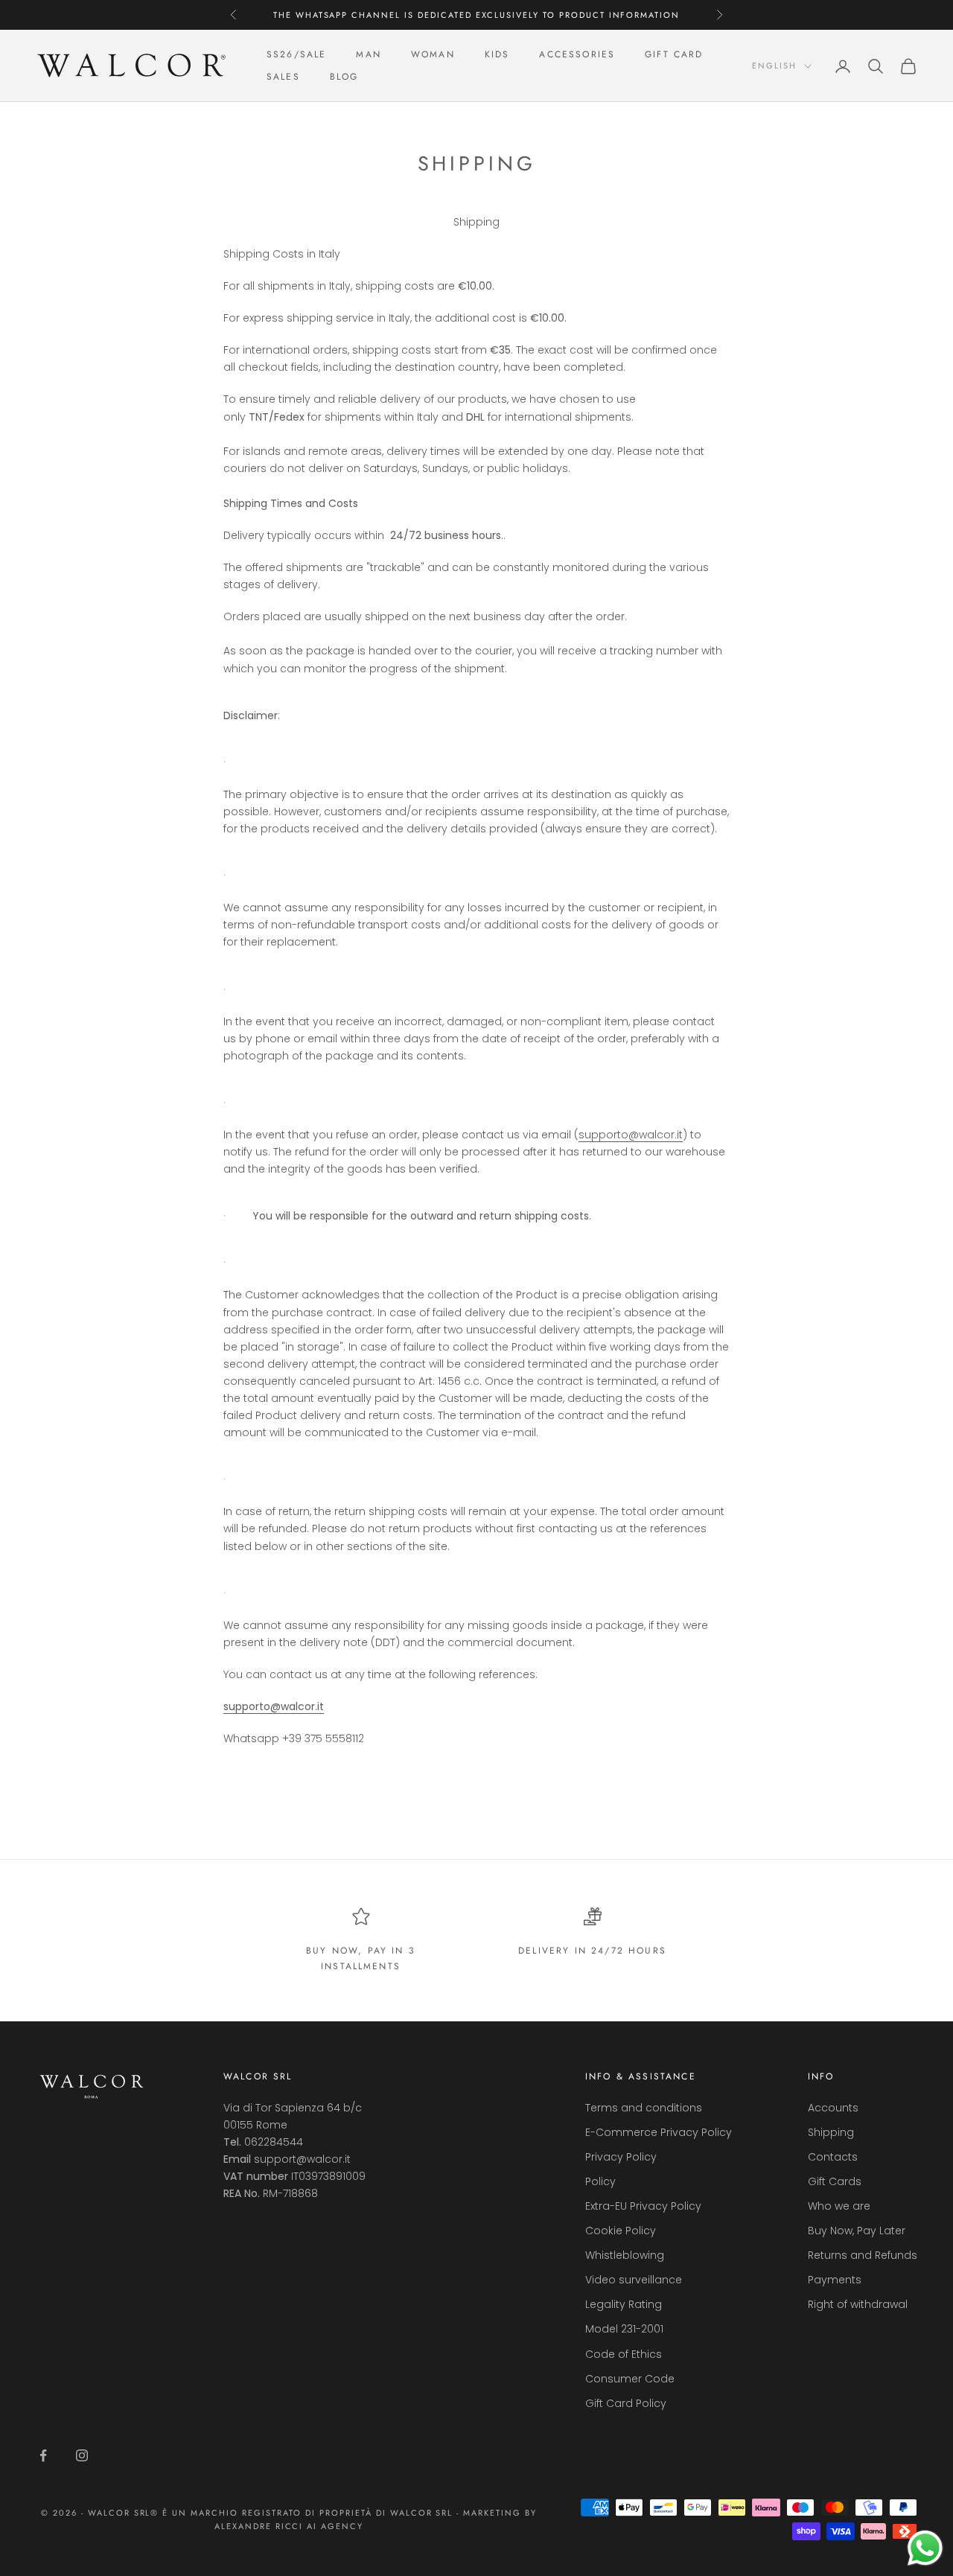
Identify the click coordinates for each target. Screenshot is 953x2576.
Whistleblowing (625, 2255)
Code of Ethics (624, 2354)
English (774, 66)
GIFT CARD (674, 54)
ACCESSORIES (577, 54)
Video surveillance (634, 2280)
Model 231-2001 (624, 2329)
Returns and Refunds (863, 2255)
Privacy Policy (621, 2157)
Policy (600, 2181)
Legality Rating (624, 2304)
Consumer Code (630, 2379)
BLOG (344, 77)
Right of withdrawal (858, 2304)
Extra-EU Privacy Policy (643, 2206)
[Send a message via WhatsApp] (925, 2548)
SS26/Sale (296, 54)
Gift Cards (835, 2181)
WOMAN (433, 54)
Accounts (833, 2108)
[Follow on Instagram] (82, 2455)
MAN (368, 54)
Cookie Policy (621, 2231)
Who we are (839, 2206)
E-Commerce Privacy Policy (659, 2132)
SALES (283, 77)
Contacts (833, 2157)
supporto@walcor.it (631, 1135)
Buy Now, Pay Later (857, 2231)
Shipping (831, 2132)
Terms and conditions (644, 2108)
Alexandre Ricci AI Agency (289, 2526)
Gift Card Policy (626, 2403)
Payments (835, 2280)
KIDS (497, 54)
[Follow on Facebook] (43, 2455)
